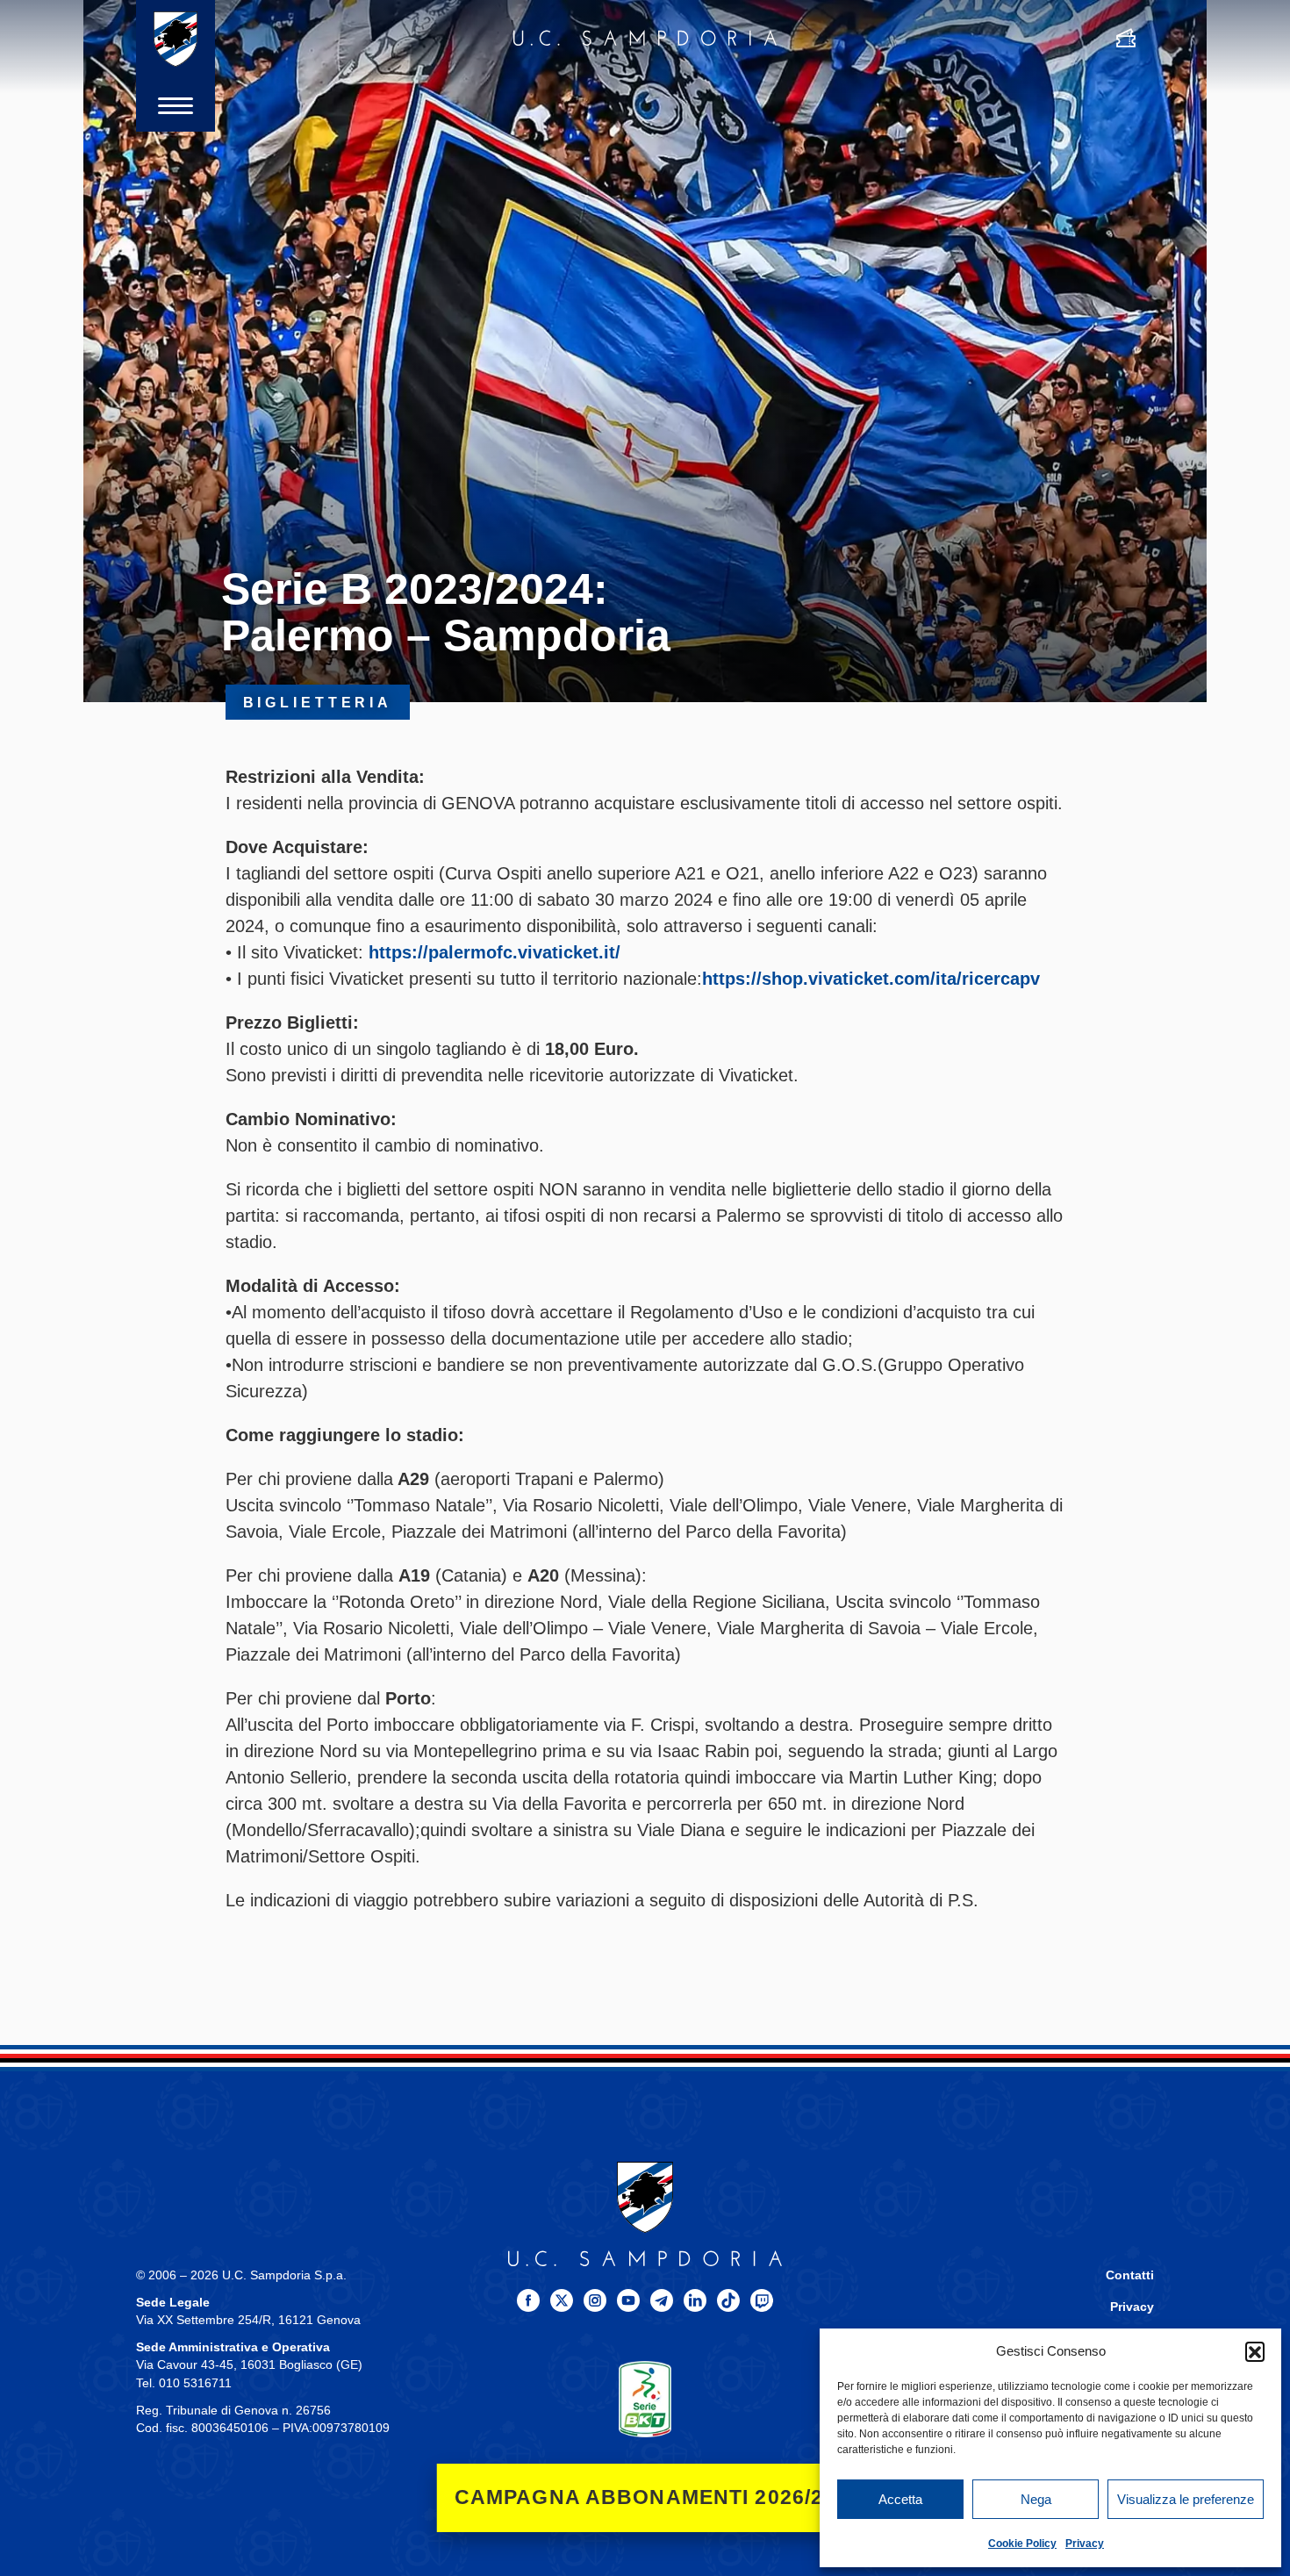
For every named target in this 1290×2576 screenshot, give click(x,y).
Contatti (1130, 2275)
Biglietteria (318, 702)
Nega (1036, 2499)
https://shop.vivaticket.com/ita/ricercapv (871, 979)
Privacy (1085, 2544)
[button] (1255, 2351)
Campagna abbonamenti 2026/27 (645, 2497)
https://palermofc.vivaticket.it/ (494, 952)
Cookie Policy (1022, 2544)
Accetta (900, 2499)
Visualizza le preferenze (1186, 2499)
